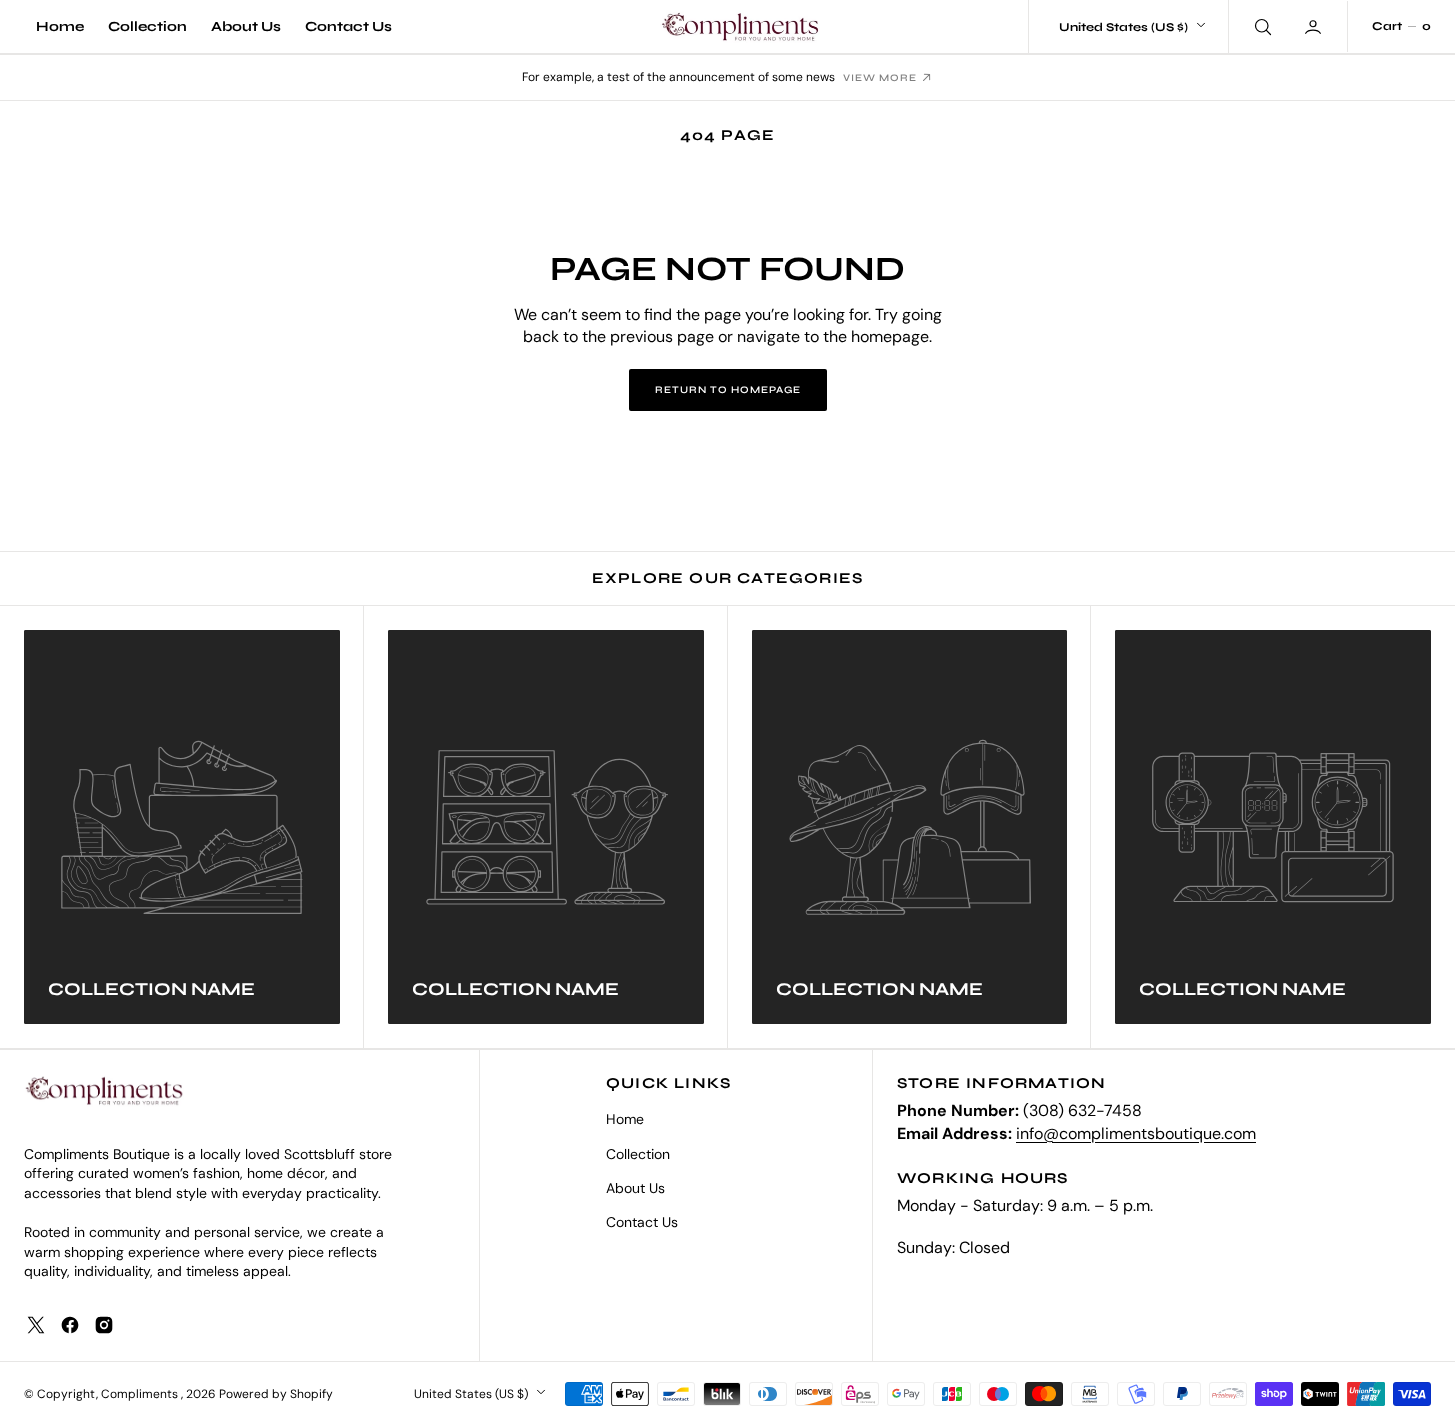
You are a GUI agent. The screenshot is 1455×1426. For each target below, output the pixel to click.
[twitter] (36, 1325)
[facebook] (70, 1325)
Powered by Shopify (276, 1394)
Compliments (141, 1394)
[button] (1315, 26)
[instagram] (104, 1325)
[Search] (1261, 26)
